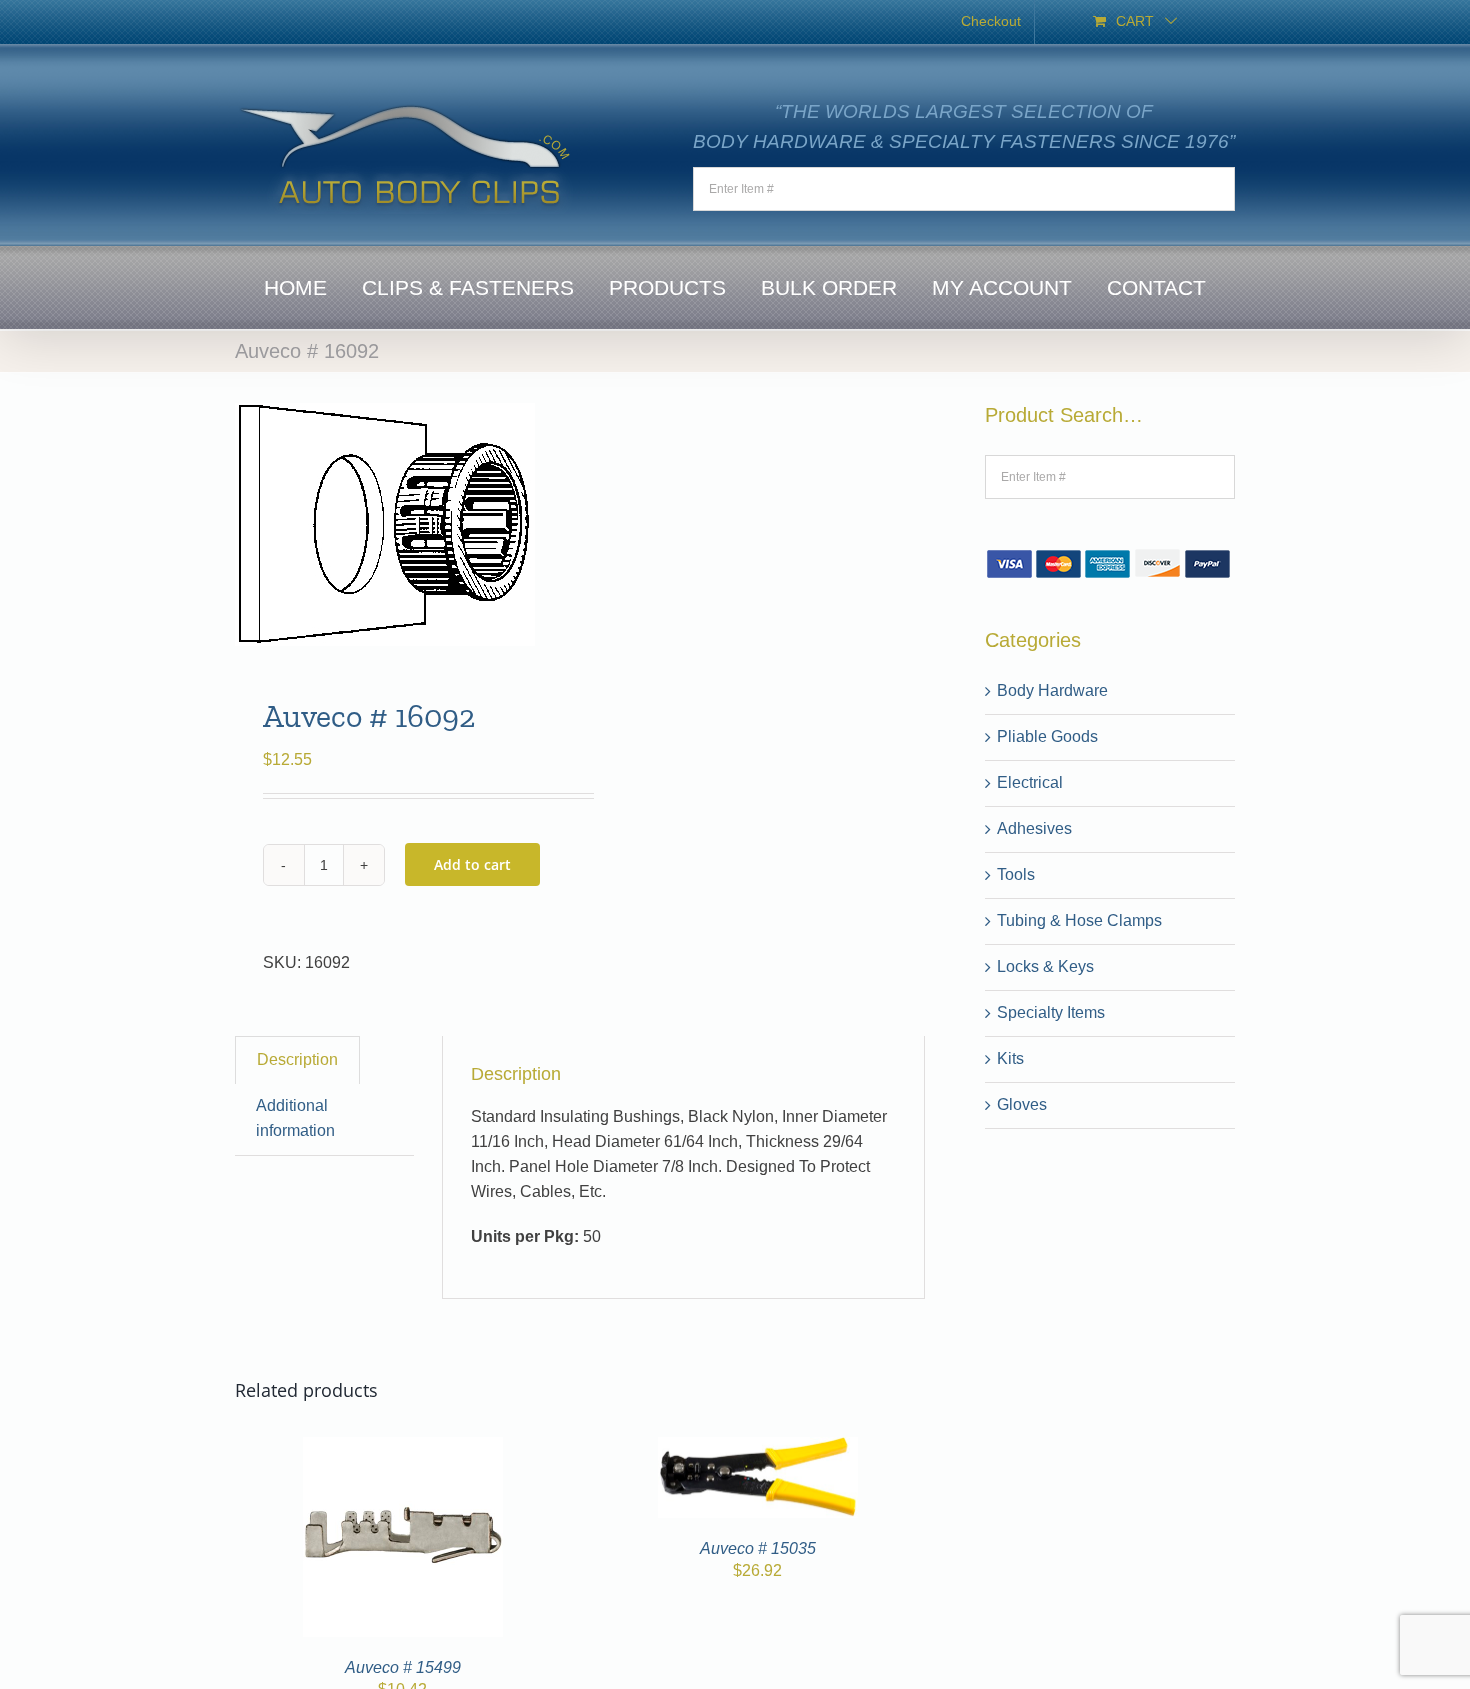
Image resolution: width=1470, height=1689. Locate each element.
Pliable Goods (1047, 736)
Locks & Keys (1045, 966)
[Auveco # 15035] (758, 1448)
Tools (1016, 874)
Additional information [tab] (295, 1118)
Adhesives (1034, 828)
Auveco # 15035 (758, 1548)
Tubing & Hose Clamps (1079, 920)
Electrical (1030, 782)
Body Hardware (1052, 690)
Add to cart (472, 864)
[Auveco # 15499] (403, 1448)
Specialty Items (1051, 1012)
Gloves (1022, 1104)
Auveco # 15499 (403, 1667)
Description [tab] (297, 1059)
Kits (1010, 1058)
